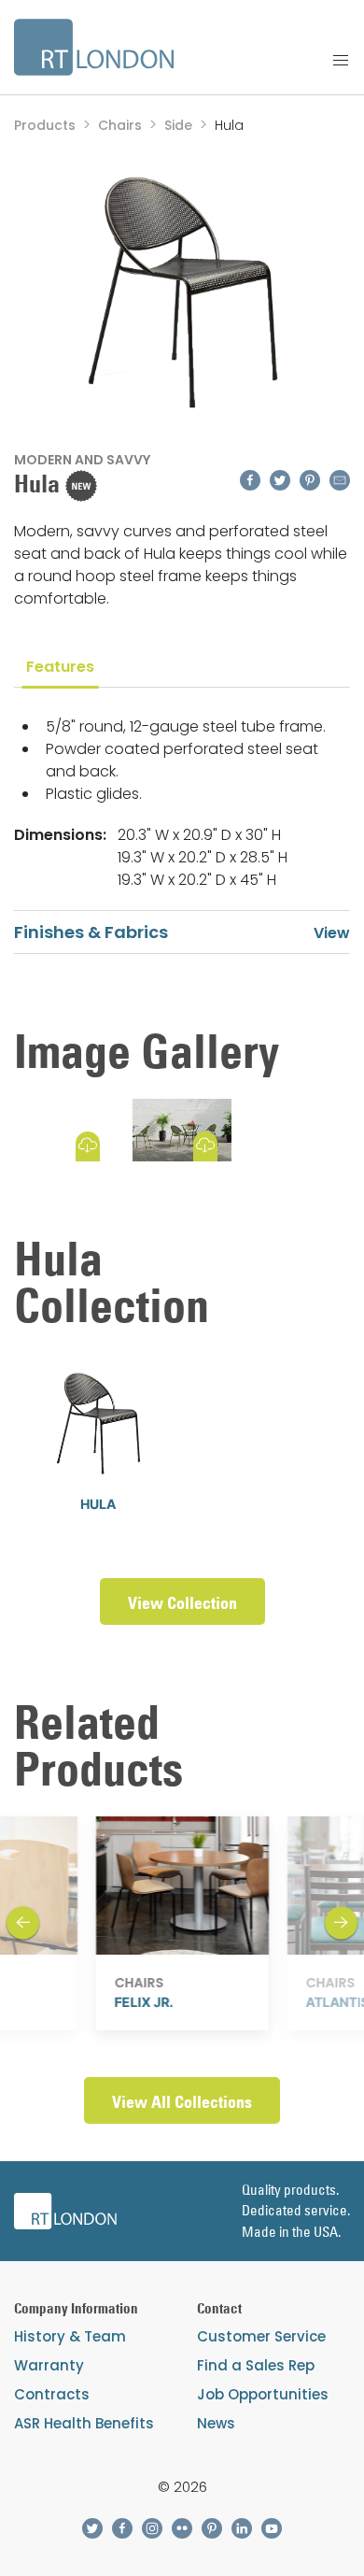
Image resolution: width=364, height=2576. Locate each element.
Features (60, 667)
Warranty (49, 2365)
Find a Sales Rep (256, 2365)
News (216, 2423)
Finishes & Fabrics (91, 932)
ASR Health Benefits (84, 2423)
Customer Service (261, 2336)
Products (45, 125)
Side (178, 125)
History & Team (70, 2336)
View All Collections (182, 2102)
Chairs (120, 125)
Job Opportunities (263, 2394)
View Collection (182, 1603)
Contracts (52, 2394)
